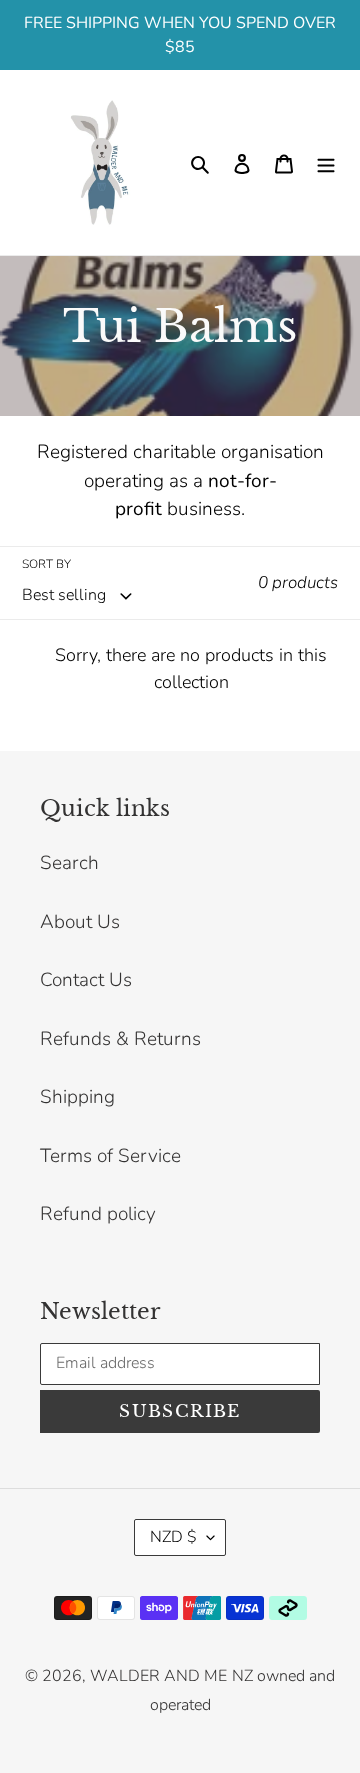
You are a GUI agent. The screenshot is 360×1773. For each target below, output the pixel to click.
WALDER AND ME (158, 1676)
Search (69, 863)
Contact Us (86, 980)
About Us (80, 922)
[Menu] (326, 162)
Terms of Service (110, 1156)
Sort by (46, 564)
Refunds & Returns (120, 1039)
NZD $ (173, 1537)
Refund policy (98, 1214)
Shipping (77, 1097)
